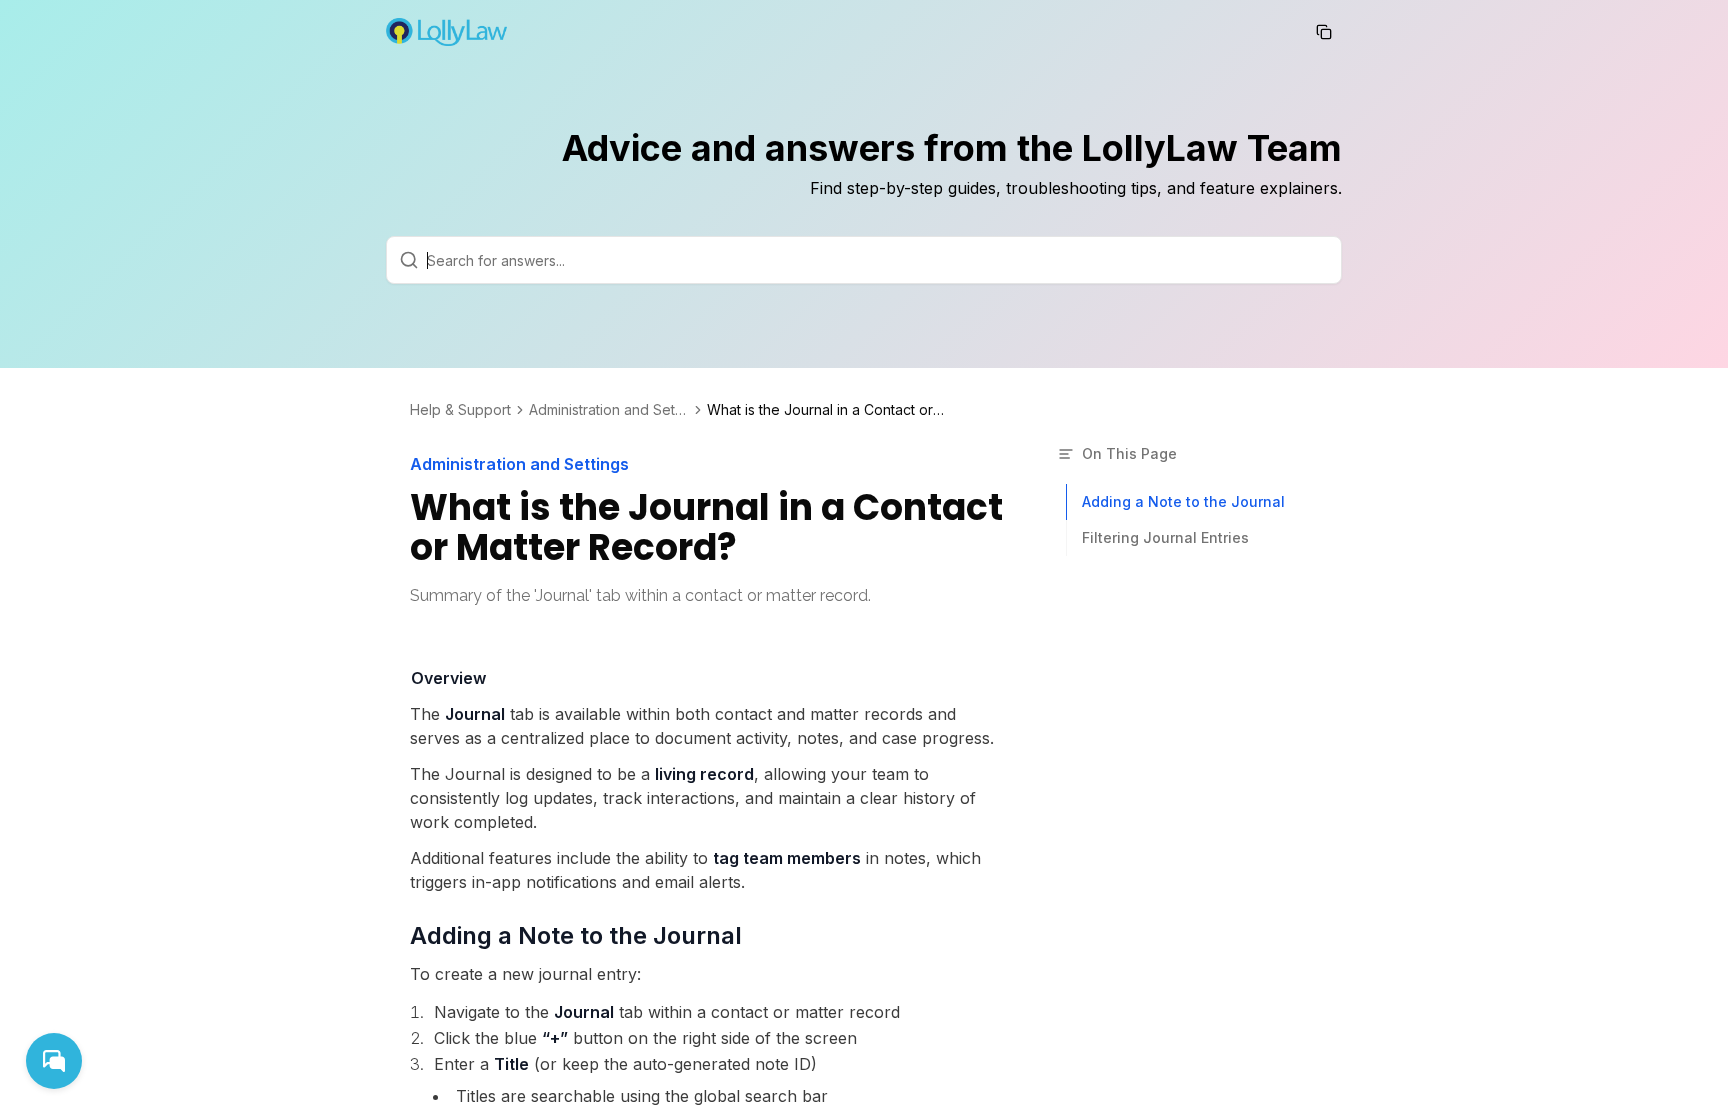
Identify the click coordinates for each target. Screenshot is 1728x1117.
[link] (827, 410)
